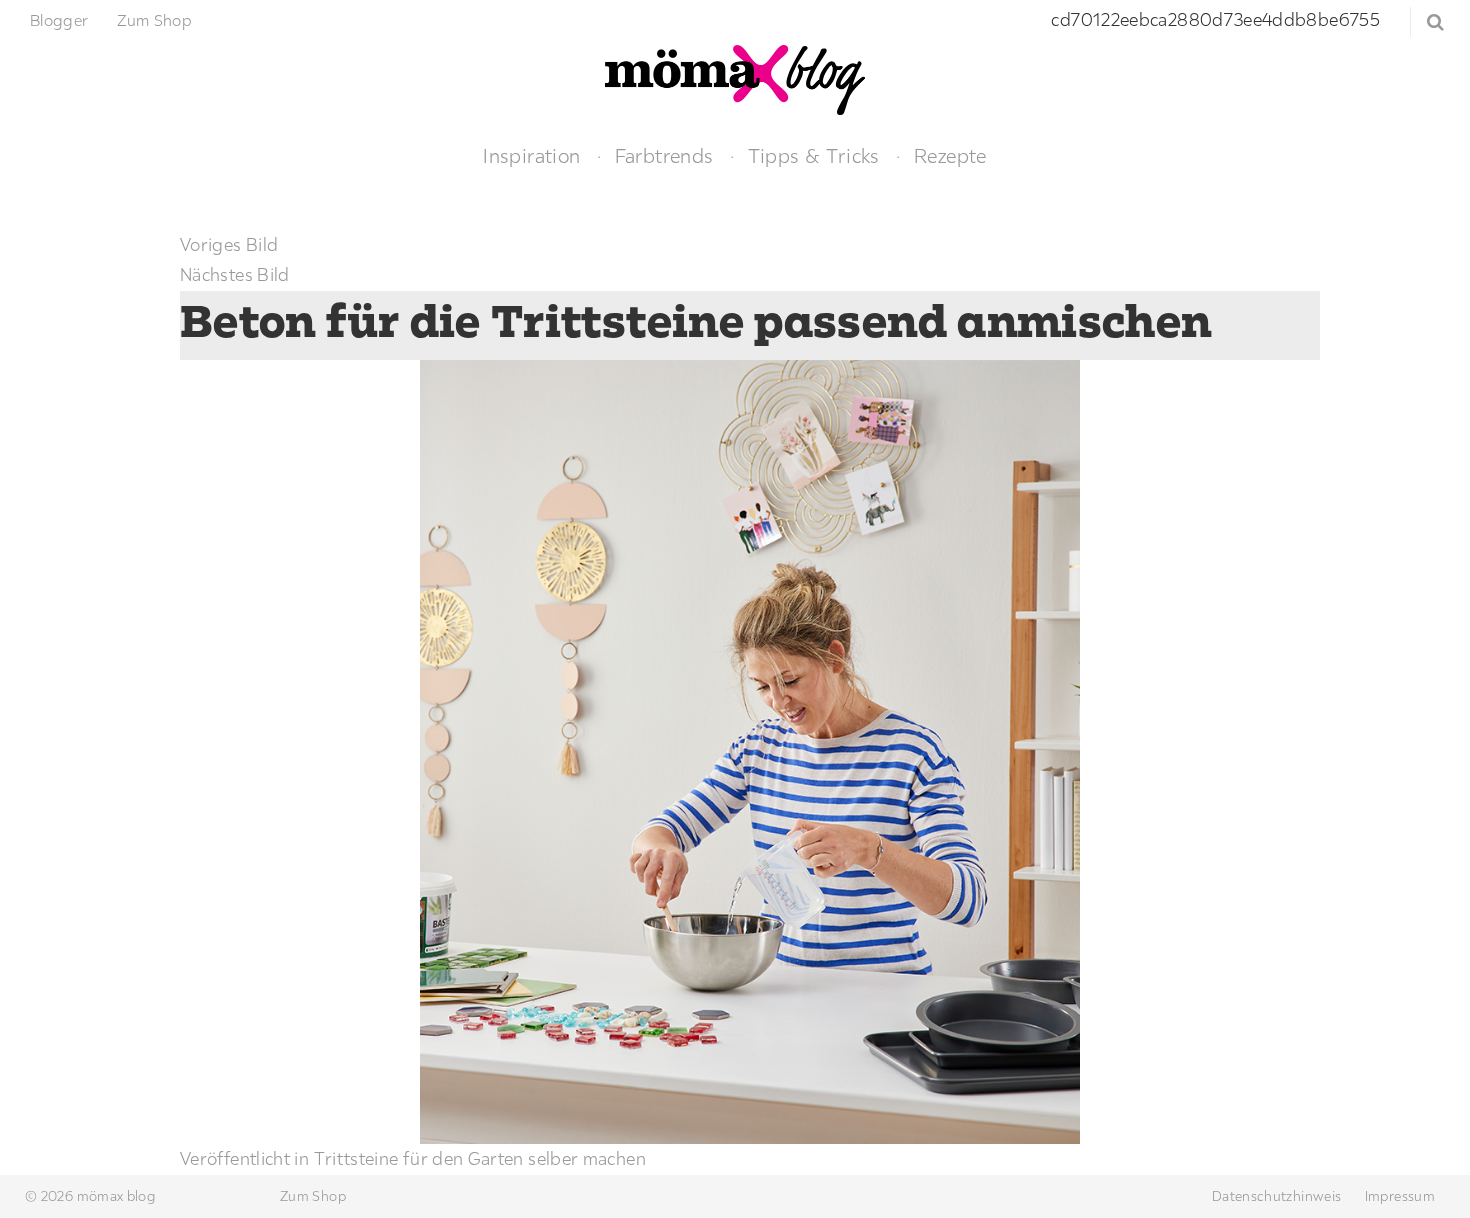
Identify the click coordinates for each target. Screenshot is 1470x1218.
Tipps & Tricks (814, 155)
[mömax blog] (735, 77)
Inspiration (531, 155)
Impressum (1400, 1196)
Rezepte (950, 155)
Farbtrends (664, 155)
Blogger (59, 20)
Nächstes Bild (235, 274)
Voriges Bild (229, 244)
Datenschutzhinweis (1276, 1196)
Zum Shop (154, 20)
